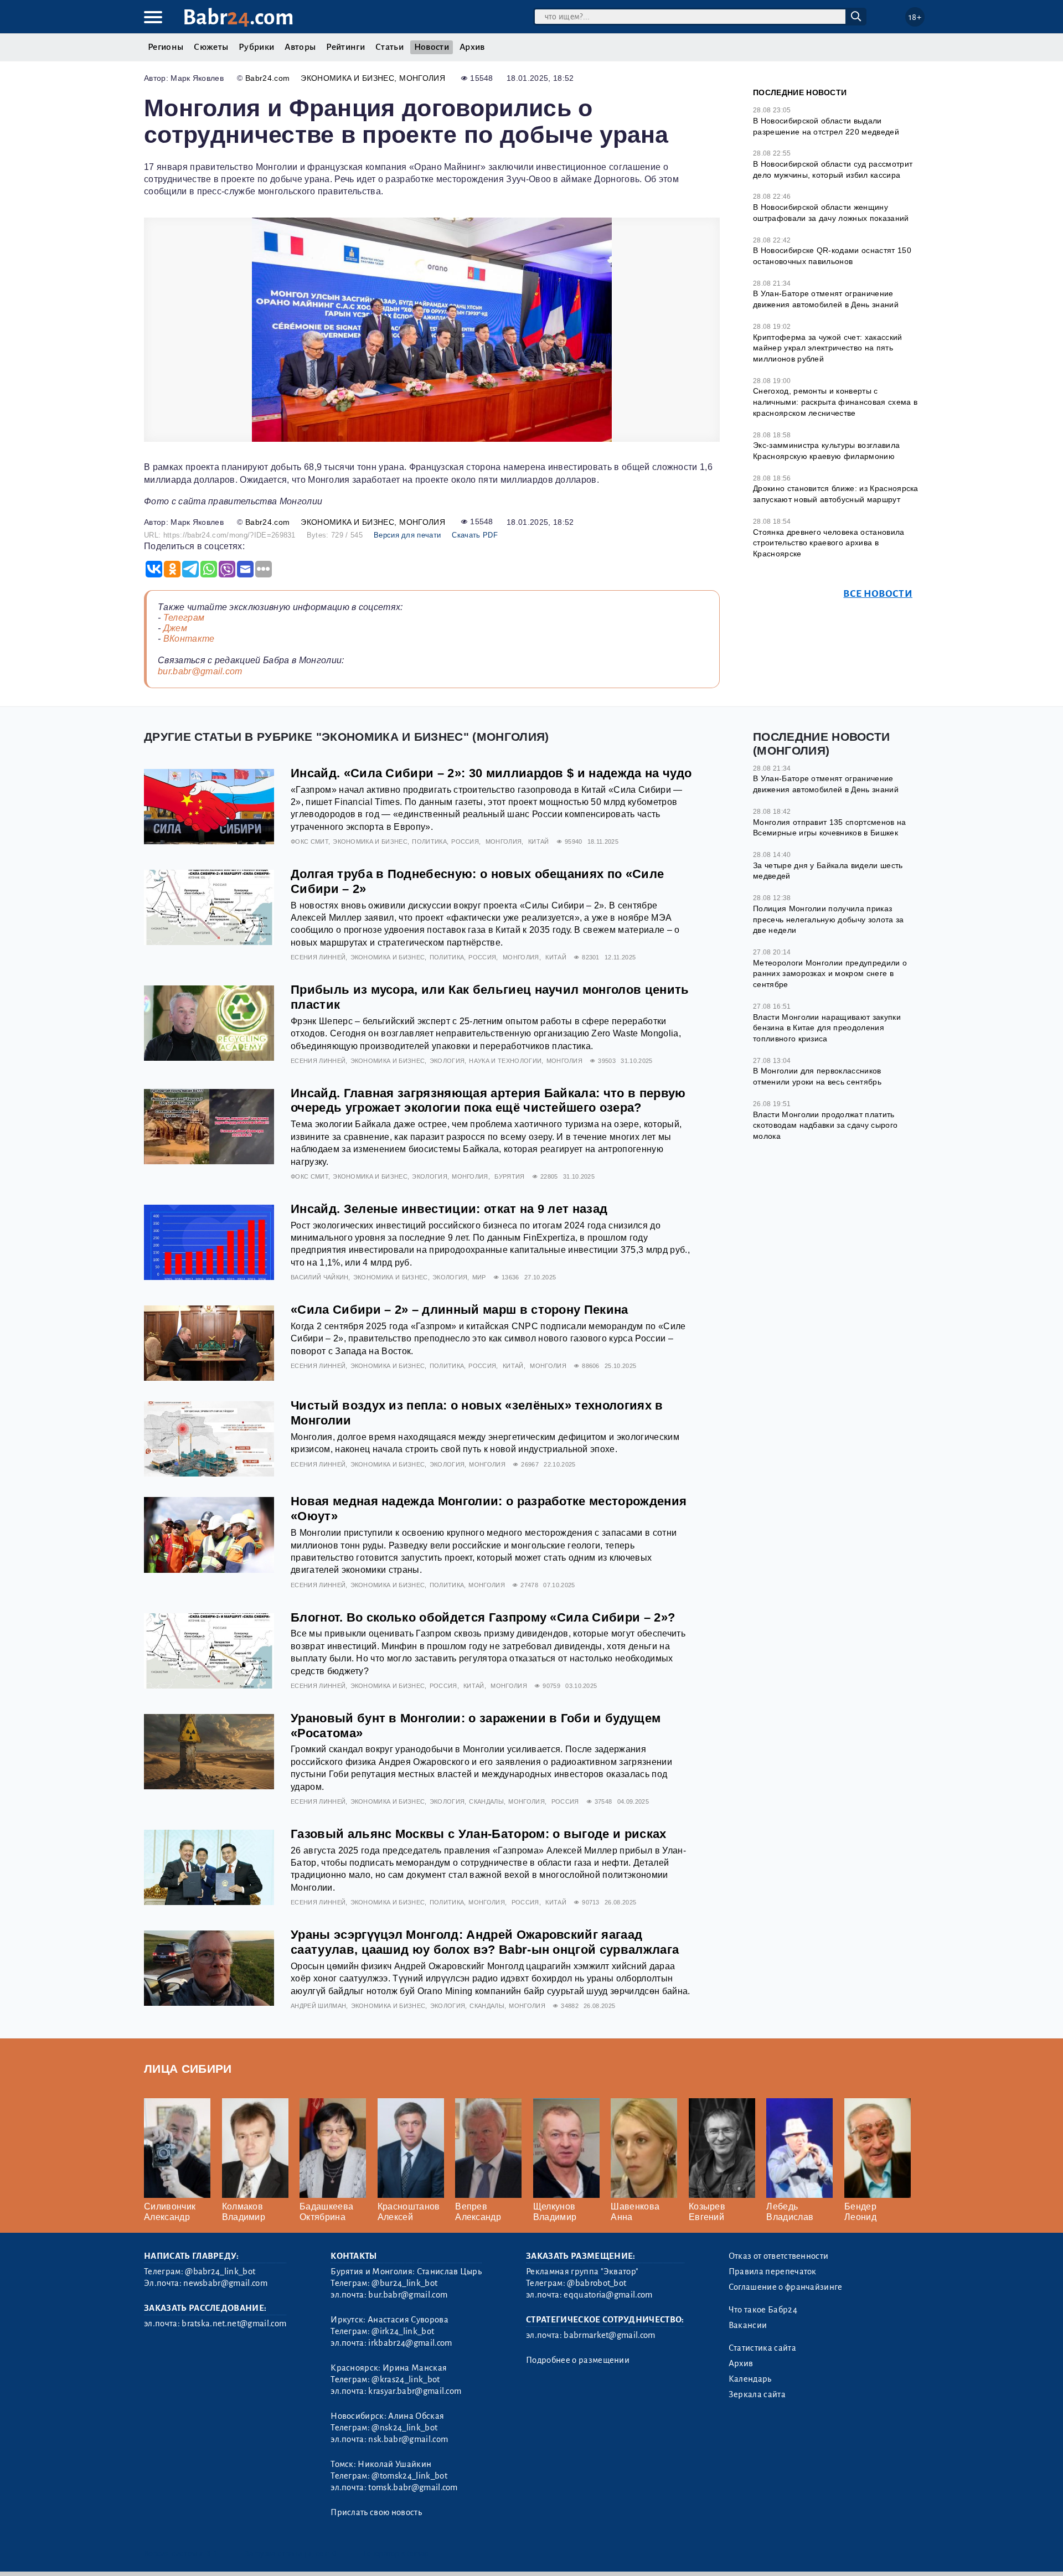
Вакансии (748, 2325)
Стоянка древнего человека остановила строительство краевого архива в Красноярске (829, 543)
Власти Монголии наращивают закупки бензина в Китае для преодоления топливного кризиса (827, 1028)
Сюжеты (211, 47)
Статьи (389, 47)
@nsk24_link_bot (404, 2428)
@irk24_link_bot (403, 2331)
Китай (539, 842)
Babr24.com (267, 78)
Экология (447, 1061)
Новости (432, 47)
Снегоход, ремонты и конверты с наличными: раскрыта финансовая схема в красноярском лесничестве (835, 402)
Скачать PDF (475, 535)
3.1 (212, 2554)
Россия (465, 842)
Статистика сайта (762, 2348)
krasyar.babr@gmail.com (415, 2391)
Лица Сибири (188, 2069)
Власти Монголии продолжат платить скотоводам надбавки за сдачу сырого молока (825, 1125)
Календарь (750, 2379)
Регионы (166, 47)
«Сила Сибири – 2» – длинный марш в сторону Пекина (460, 1310)
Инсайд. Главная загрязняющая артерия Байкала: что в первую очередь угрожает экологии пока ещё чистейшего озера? (488, 1101)
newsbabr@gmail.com (225, 2283)
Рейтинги (345, 47)
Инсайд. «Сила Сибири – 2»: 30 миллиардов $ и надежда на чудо (491, 773)
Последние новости (800, 92)
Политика (429, 842)
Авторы (300, 47)
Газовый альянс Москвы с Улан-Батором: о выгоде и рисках (479, 1834)
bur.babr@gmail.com (200, 671)
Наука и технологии (505, 1061)
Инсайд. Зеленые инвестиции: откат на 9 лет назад (449, 1209)
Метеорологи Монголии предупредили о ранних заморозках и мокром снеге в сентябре (830, 974)
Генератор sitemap (396, 2554)
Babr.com (238, 17)
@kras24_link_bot (406, 2379)
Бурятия (509, 1176)
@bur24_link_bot (404, 2283)
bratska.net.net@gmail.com (234, 2324)
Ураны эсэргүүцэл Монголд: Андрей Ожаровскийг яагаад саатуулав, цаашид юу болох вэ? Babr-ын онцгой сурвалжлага (485, 1942)
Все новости (878, 594)
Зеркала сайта (757, 2394)
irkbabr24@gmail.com (410, 2343)
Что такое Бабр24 (763, 2310)
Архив (472, 47)
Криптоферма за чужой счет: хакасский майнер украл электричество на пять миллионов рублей (828, 348)
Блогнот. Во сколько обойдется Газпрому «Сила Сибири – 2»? (483, 1617)
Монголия (422, 78)
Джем (175, 628)
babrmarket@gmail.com (609, 2335)
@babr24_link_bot (220, 2272)
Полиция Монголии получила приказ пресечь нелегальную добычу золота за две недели (829, 919)
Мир (479, 1277)
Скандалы (486, 1801)
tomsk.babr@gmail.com (413, 2487)
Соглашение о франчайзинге (786, 2287)
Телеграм (184, 618)
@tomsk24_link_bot (409, 2476)
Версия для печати (407, 535)
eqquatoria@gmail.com (608, 2295)
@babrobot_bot (597, 2283)
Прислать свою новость (376, 2512)
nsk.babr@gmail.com (408, 2439)
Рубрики (256, 47)
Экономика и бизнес (347, 78)
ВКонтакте (189, 639)
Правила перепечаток (773, 2272)
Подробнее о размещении (578, 2360)
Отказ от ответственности (779, 2256)
